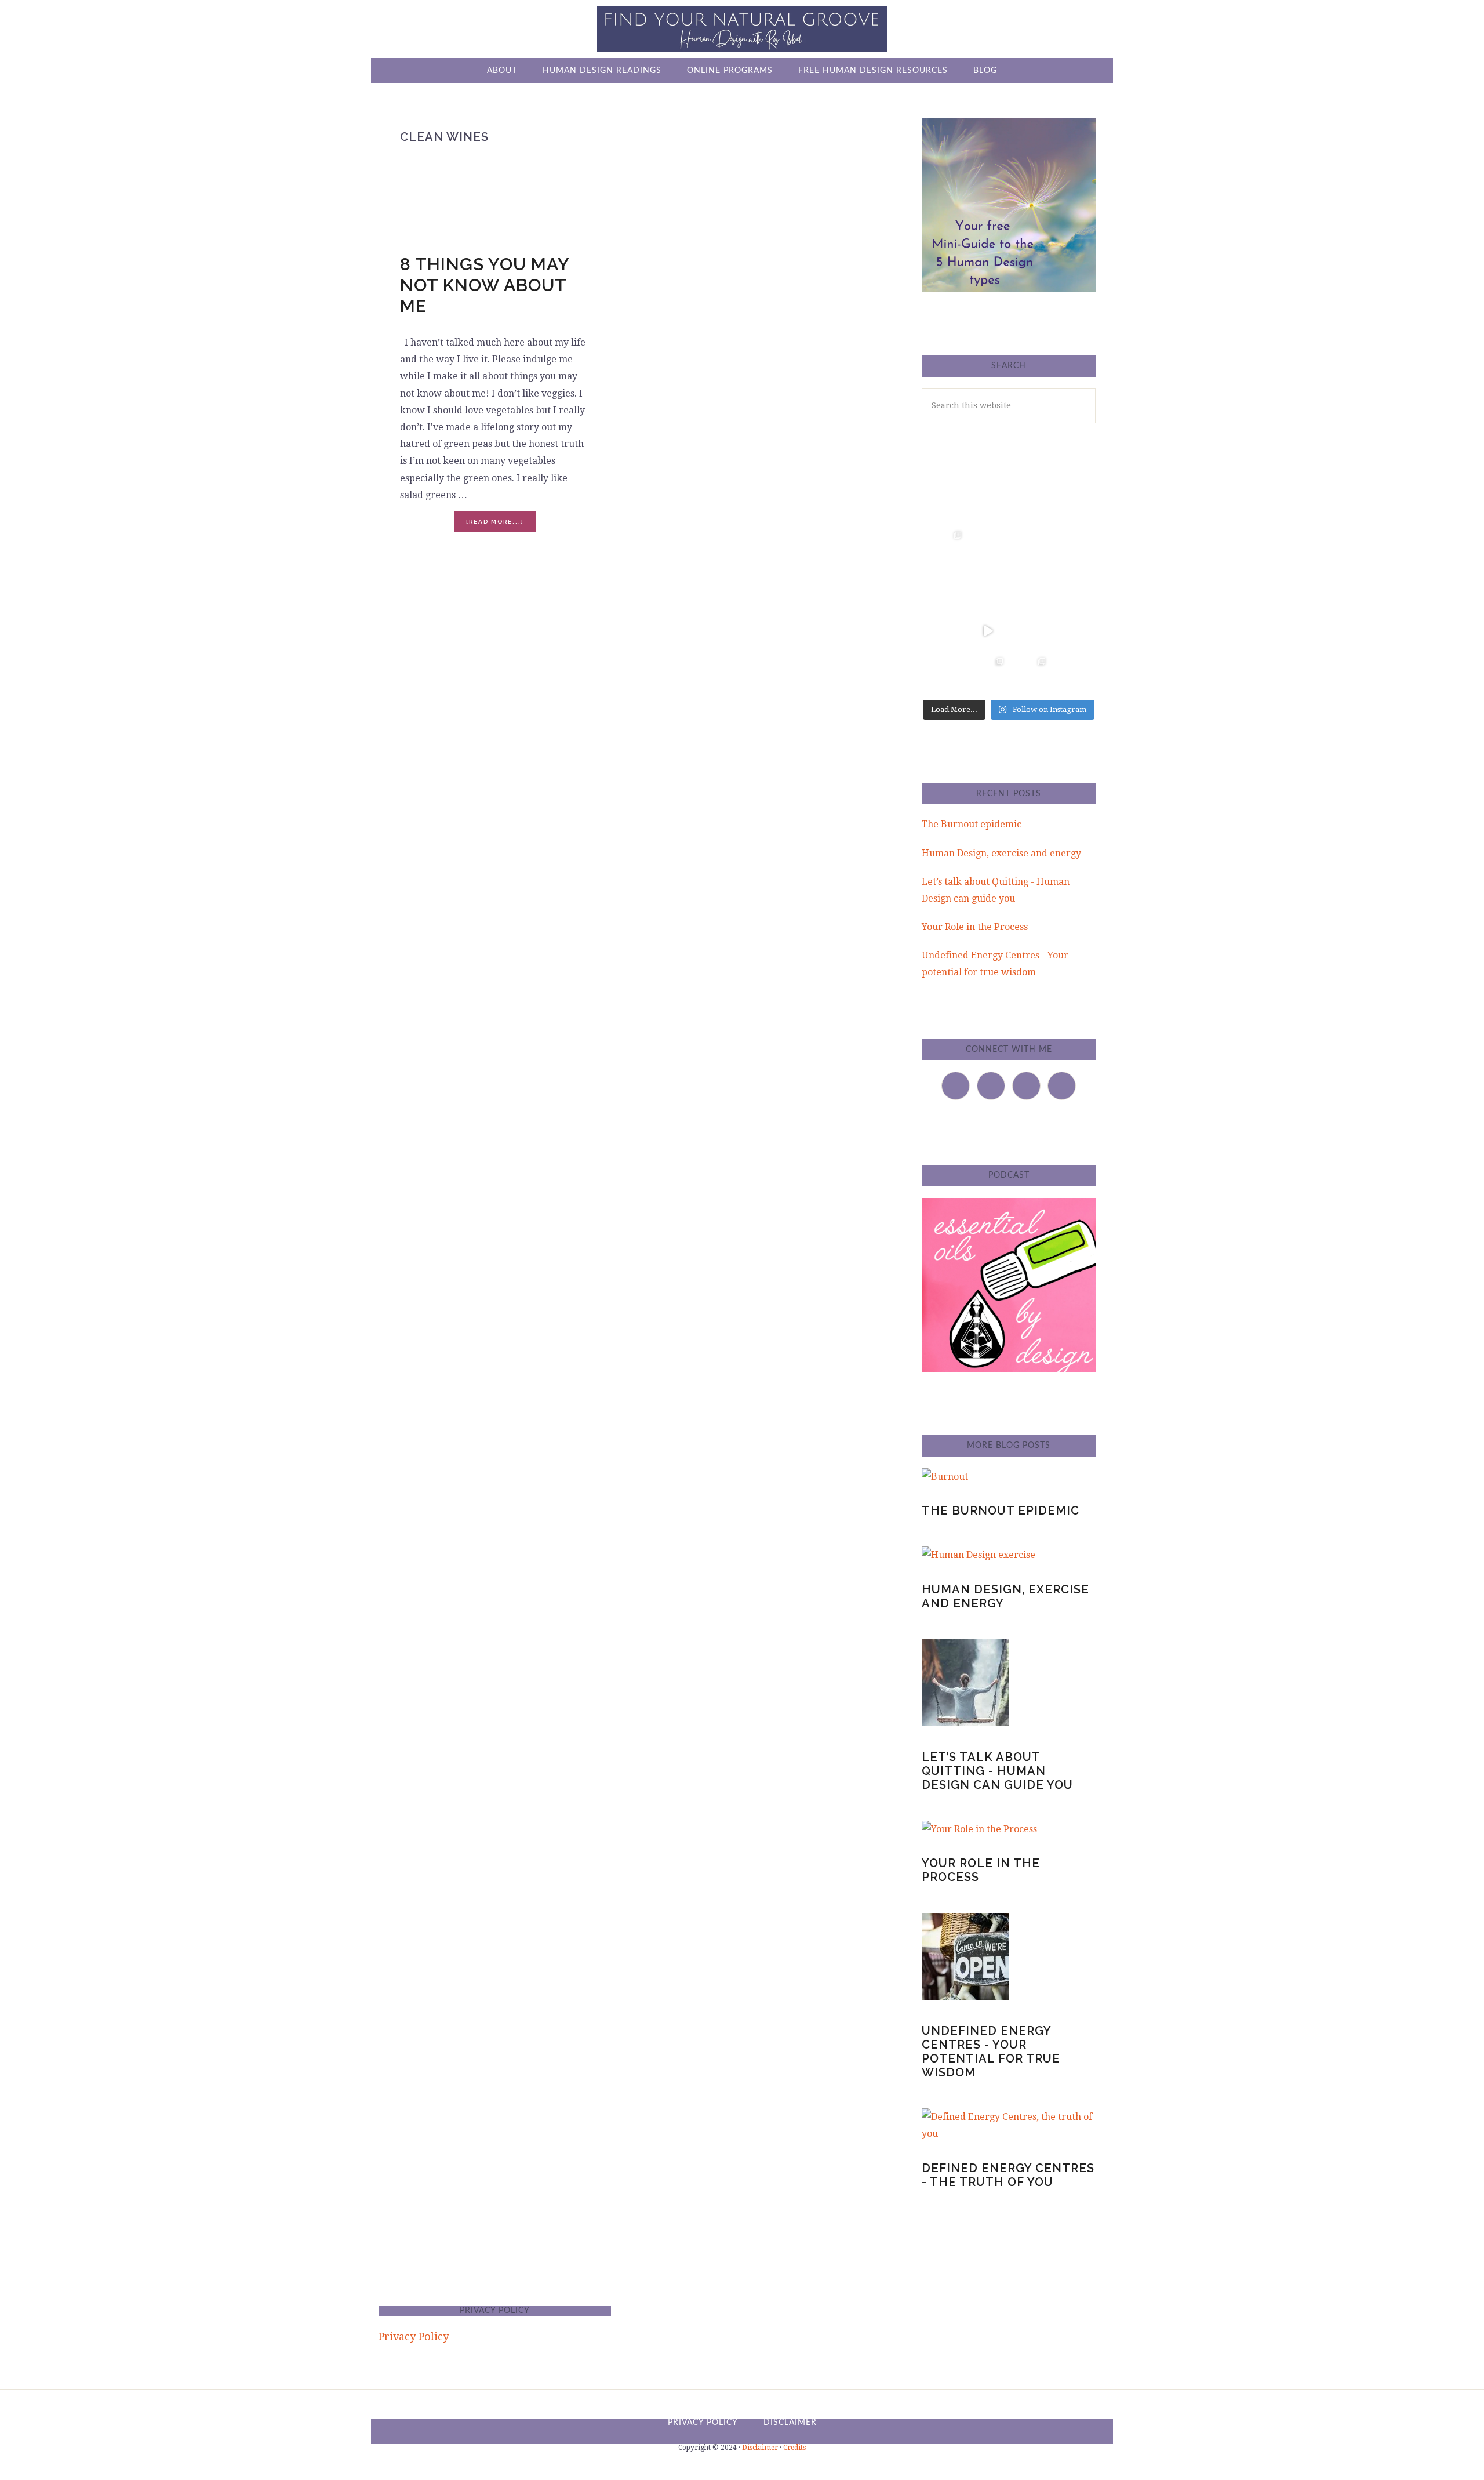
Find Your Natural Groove (742, 29)
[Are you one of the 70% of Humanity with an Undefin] (1072, 547)
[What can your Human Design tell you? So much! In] (988, 505)
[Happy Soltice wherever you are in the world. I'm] (988, 547)
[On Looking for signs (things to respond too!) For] (1030, 589)
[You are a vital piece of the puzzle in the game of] (946, 673)
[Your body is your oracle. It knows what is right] (946, 631)
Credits (794, 2448)
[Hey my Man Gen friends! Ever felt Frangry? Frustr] (946, 589)
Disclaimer (760, 2448)
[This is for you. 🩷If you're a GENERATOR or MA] (988, 589)
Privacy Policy (414, 2336)
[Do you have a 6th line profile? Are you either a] (1072, 673)
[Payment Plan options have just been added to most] (1030, 673)
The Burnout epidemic (972, 824)
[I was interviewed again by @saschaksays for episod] (1030, 631)
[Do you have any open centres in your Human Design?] (1072, 505)
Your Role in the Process (975, 927)
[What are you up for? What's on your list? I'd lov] (1030, 505)
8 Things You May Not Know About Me (485, 285)
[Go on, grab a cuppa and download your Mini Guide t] (1030, 547)
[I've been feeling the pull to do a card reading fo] (988, 673)
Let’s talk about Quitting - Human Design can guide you (997, 1771)
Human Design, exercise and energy (1001, 853)
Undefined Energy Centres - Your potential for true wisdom (991, 2051)
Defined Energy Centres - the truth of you (1008, 2175)
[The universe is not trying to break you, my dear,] (1072, 631)
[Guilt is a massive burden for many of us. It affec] (946, 547)
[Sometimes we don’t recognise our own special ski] (946, 505)
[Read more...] (501, 525)
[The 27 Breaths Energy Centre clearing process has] (988, 631)
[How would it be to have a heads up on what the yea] (1072, 589)
